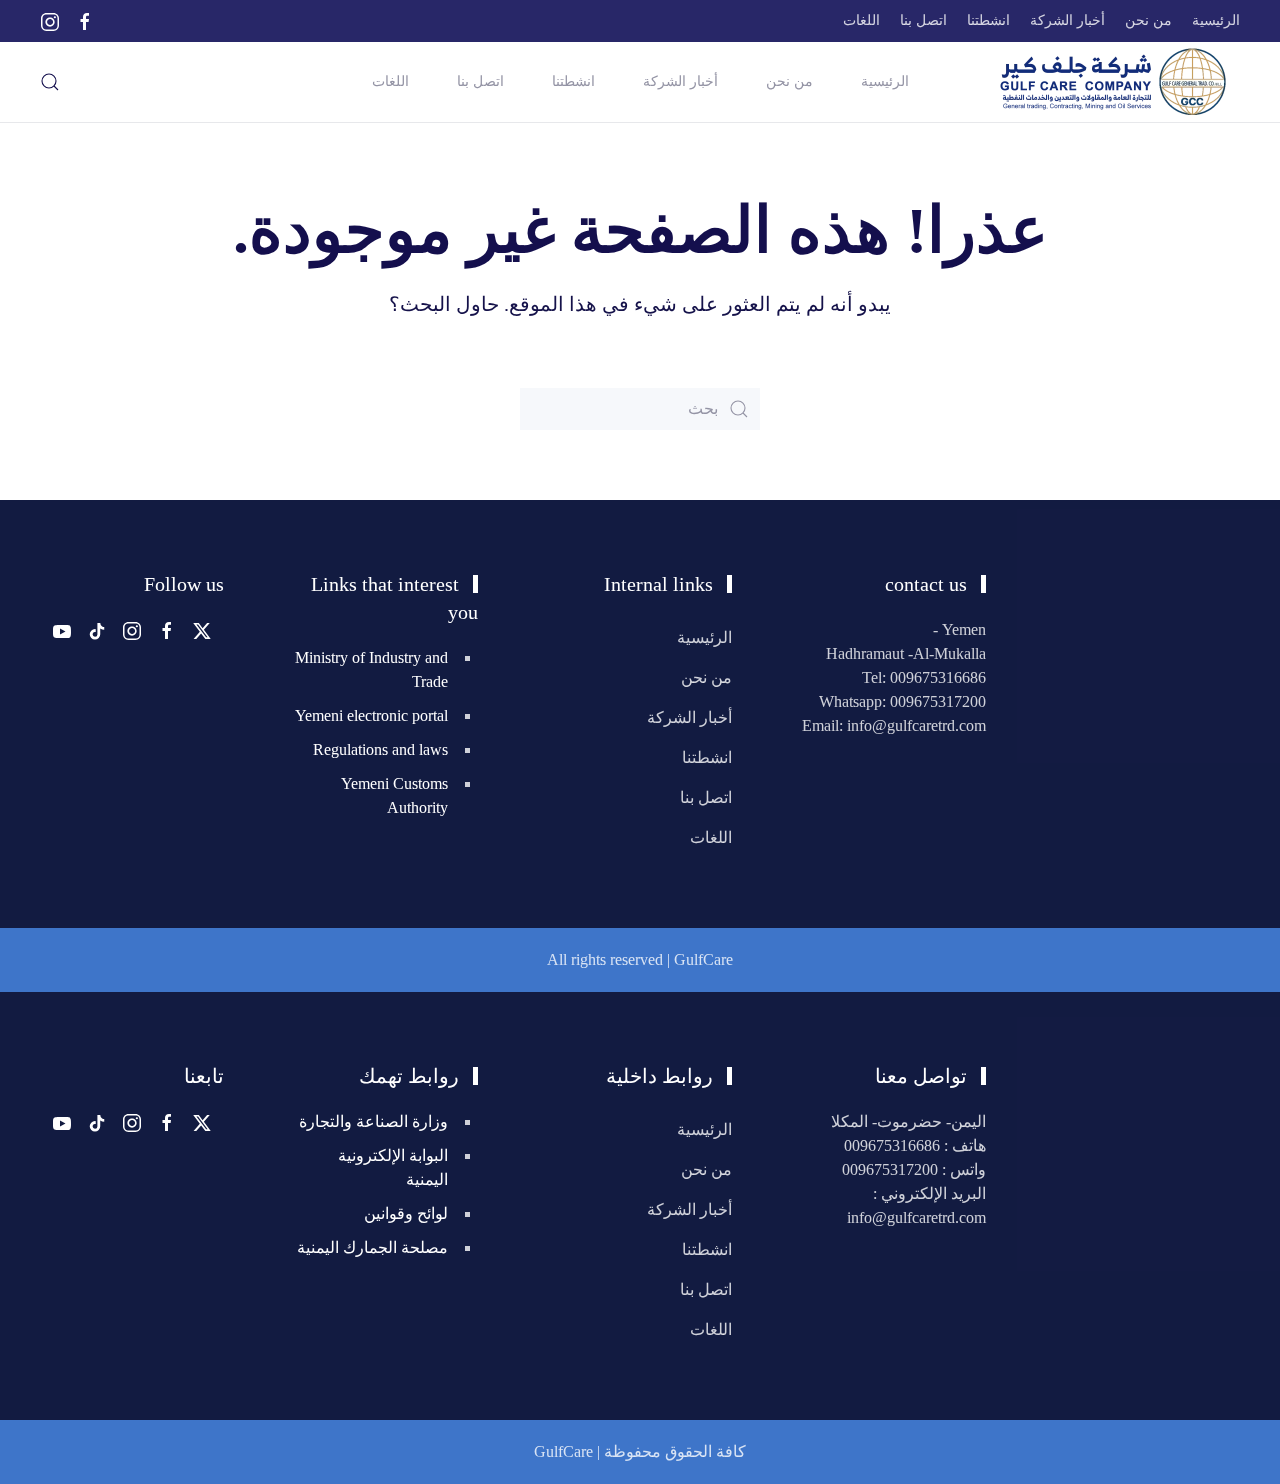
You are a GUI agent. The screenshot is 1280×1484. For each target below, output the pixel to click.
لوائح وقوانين (406, 1213)
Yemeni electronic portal (371, 715)
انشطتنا (988, 20)
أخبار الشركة (1067, 20)
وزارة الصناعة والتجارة (373, 1121)
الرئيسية (1216, 20)
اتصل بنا (923, 20)
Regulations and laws (380, 749)
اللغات (861, 20)
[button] (50, 82)
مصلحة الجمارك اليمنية (372, 1247)
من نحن (1148, 20)
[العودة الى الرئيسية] (1108, 82)
